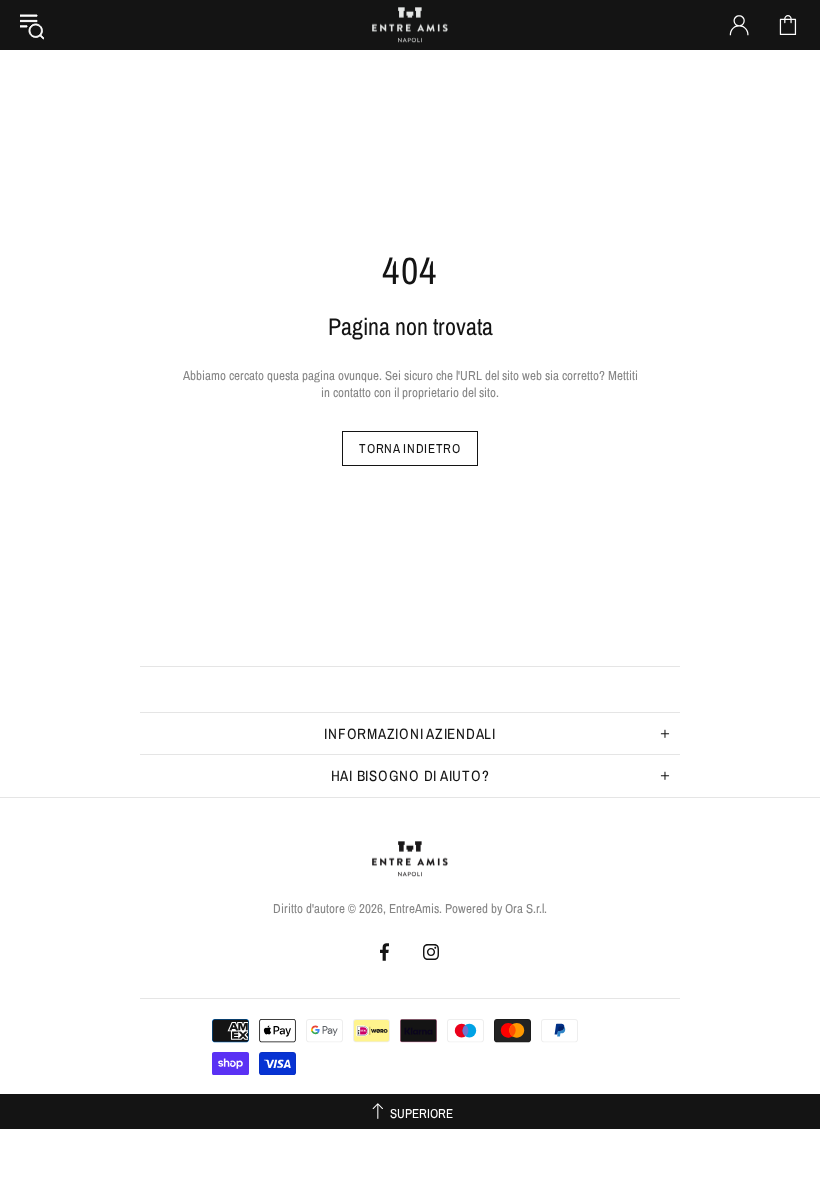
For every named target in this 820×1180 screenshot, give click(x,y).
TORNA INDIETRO (409, 448)
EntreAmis (410, 25)
